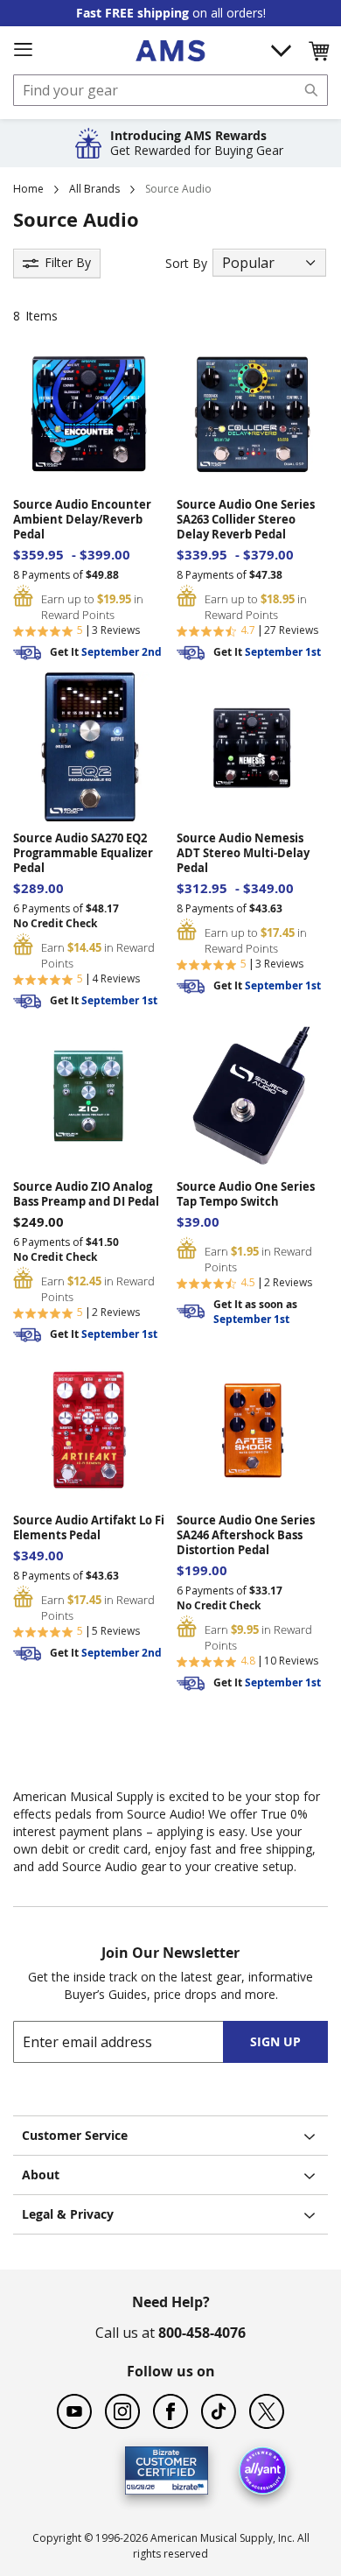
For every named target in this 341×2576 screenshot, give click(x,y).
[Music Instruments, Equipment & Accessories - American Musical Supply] (170, 51)
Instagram (122, 2411)
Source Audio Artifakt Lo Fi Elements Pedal (89, 1528)
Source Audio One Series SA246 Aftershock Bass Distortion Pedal (246, 1535)
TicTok (219, 2411)
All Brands (94, 189)
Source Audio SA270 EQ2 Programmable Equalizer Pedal (83, 853)
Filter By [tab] (68, 262)
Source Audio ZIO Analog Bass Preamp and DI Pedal (86, 1194)
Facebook (170, 2411)
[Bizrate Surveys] (184, 2485)
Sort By (186, 263)
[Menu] (23, 50)
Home (28, 189)
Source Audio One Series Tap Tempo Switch (246, 1194)
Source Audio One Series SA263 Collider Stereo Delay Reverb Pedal (246, 520)
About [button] (41, 2175)
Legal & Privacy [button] (68, 2214)
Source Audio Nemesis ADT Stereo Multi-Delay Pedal (243, 853)
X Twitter (267, 2411)
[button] (318, 51)
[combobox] (170, 90)
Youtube (74, 2411)
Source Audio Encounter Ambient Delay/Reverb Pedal (82, 520)
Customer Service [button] (75, 2135)
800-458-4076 (202, 2333)
